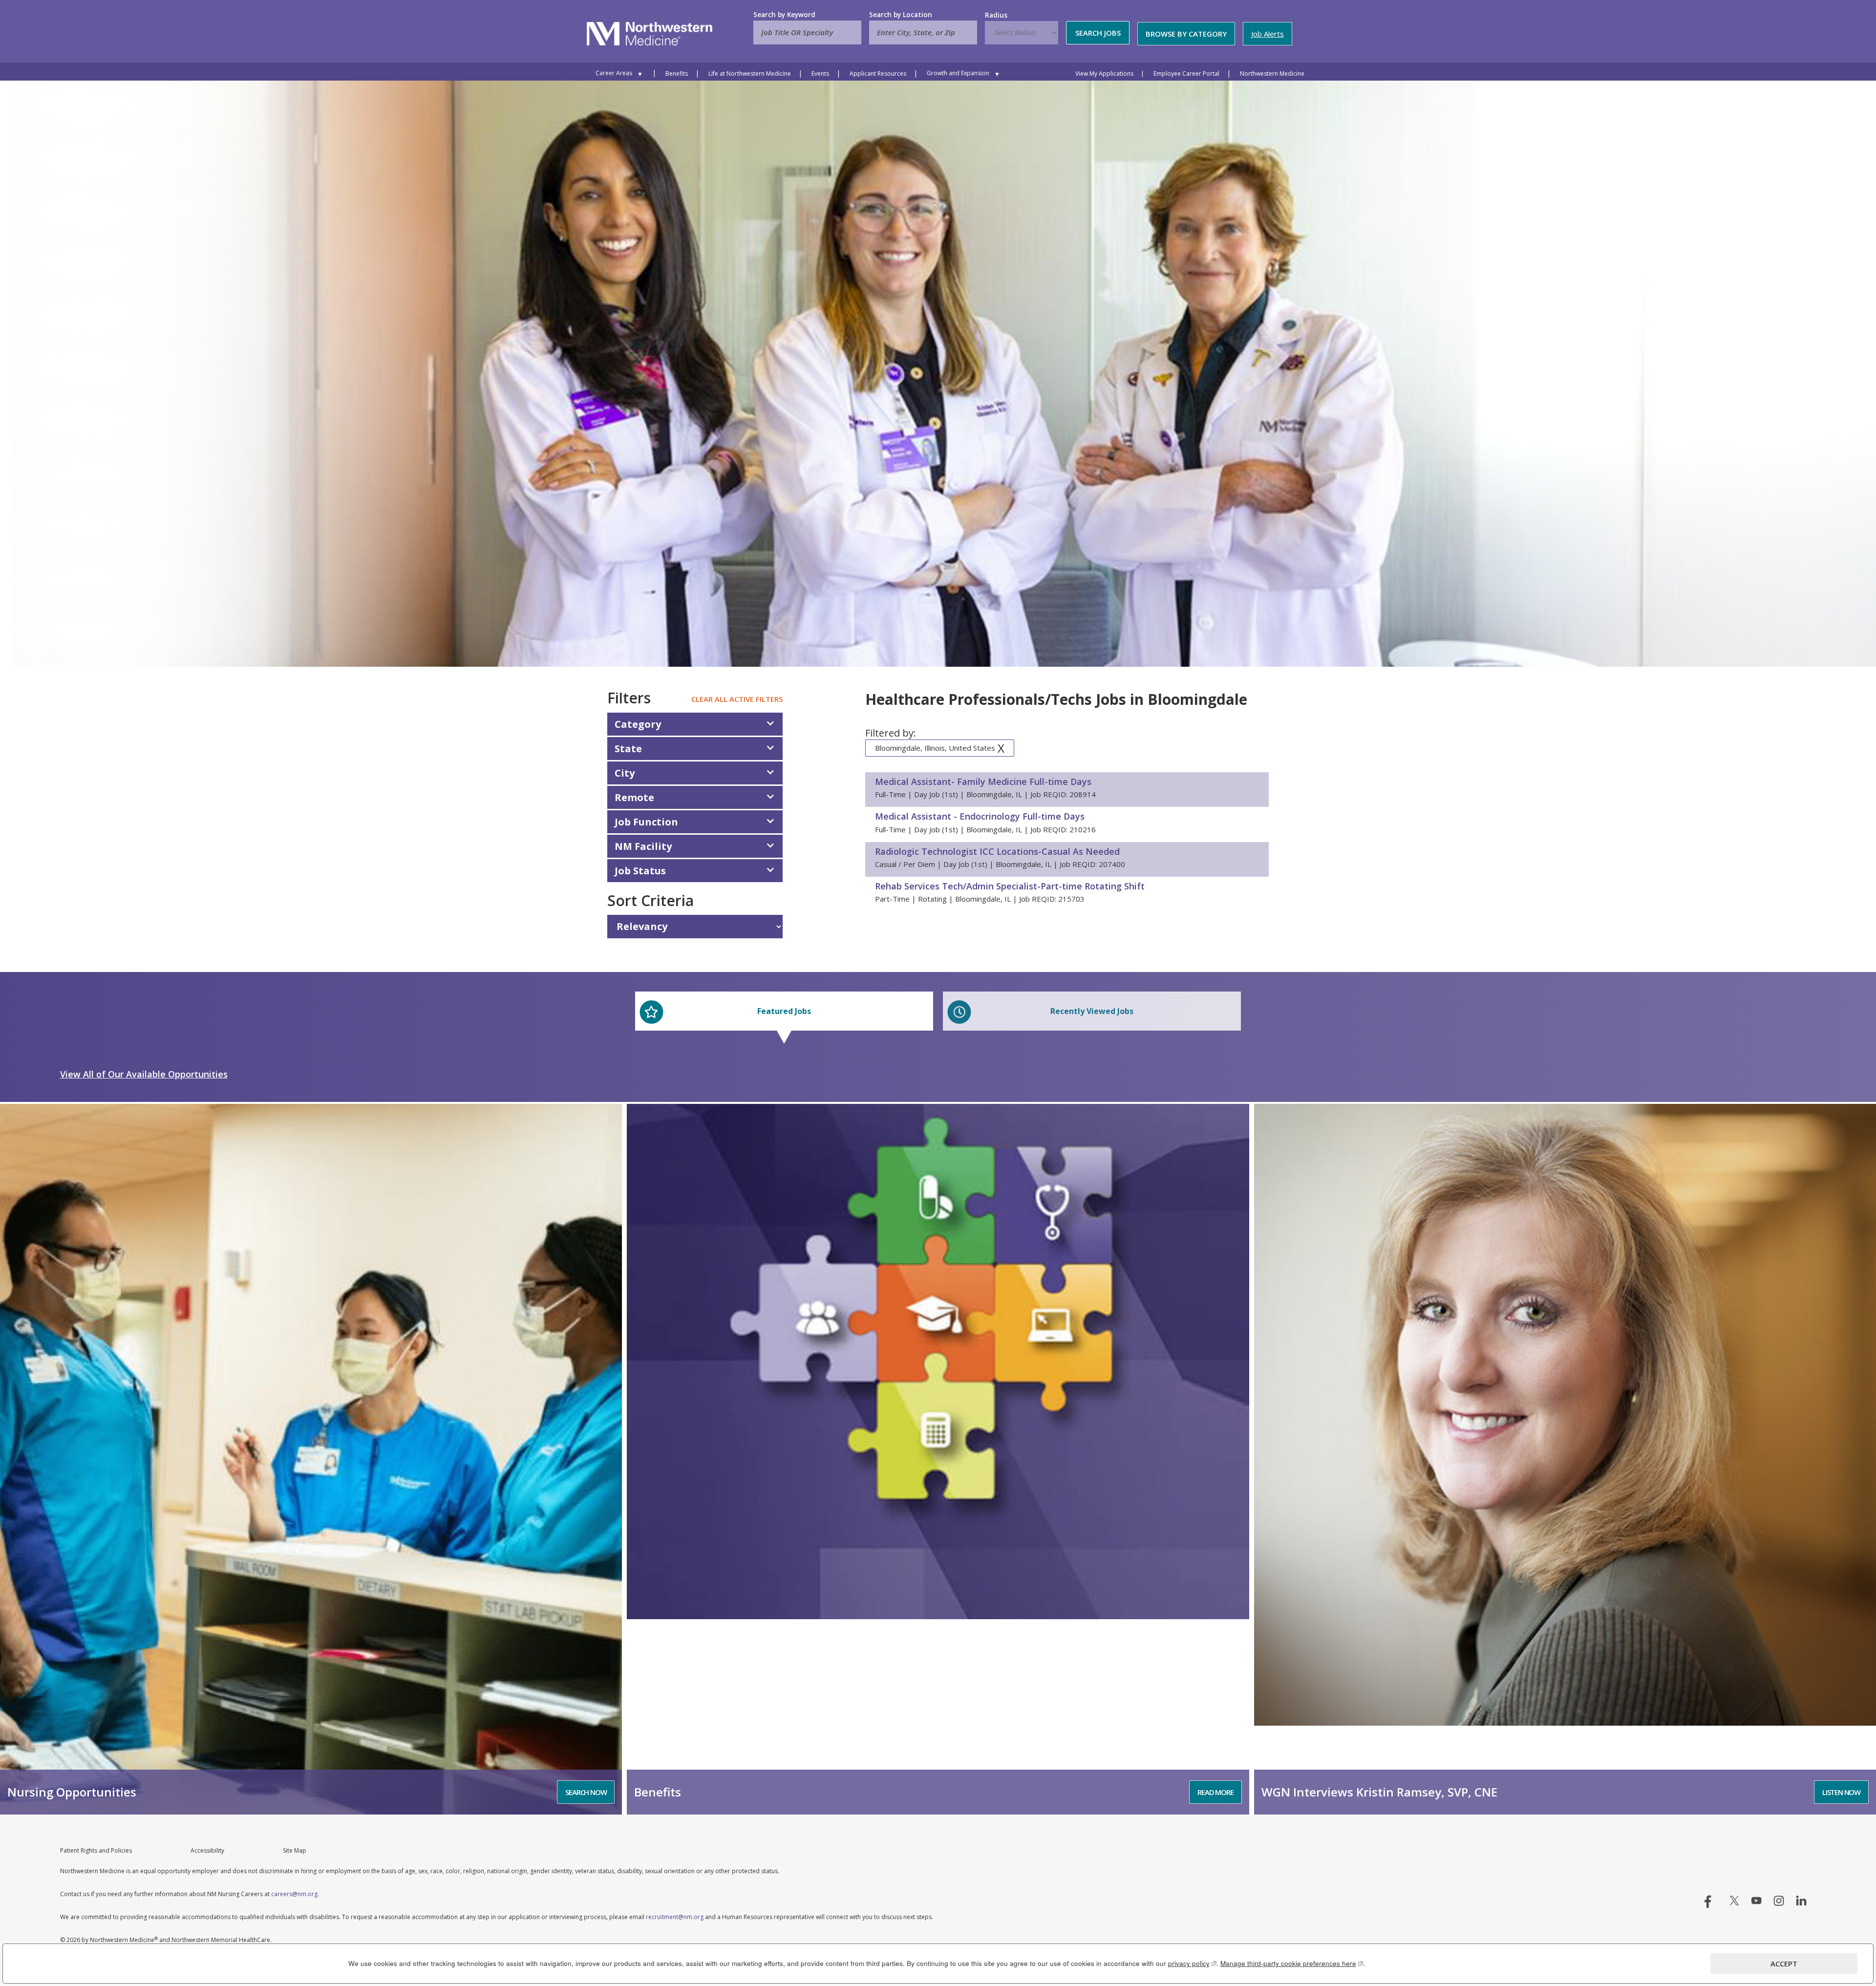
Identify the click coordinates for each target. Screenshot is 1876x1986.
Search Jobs (1098, 33)
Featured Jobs (784, 1011)
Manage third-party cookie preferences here (1292, 1963)
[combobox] (923, 32)
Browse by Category (1186, 34)
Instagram (1779, 1901)
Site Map (295, 1850)
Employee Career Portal (1186, 74)
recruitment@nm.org (675, 1917)
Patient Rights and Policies (96, 1850)
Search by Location (901, 15)
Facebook (1712, 1901)
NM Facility (643, 846)
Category (638, 724)
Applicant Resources (878, 74)
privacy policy (1192, 1963)
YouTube (1756, 1901)
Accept (1784, 1964)
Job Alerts (1268, 34)
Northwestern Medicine (1272, 74)
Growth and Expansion (958, 73)
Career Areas (614, 73)
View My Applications (1104, 74)
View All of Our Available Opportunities (144, 1074)
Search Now (586, 1792)
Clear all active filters (737, 699)
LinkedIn (1801, 1901)
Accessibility (207, 1850)
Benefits (677, 74)
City (625, 773)
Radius (996, 15)
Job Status (640, 871)
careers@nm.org (294, 1894)
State (628, 749)
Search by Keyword (784, 15)
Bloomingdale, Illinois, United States (935, 748)
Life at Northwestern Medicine (750, 74)
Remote (634, 797)
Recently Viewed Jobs (1092, 1011)
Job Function (646, 822)
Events (820, 74)
